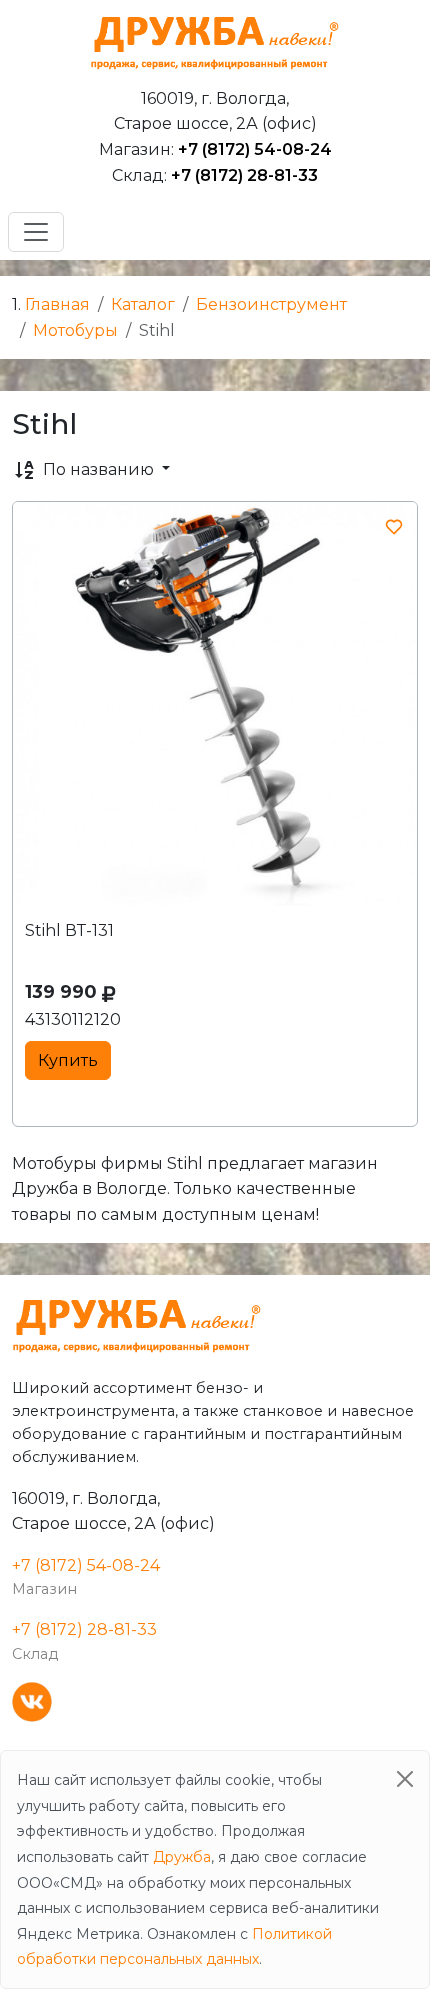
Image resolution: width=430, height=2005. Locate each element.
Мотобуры (75, 330)
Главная (57, 304)
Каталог (143, 304)
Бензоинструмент (271, 304)
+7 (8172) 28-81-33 (244, 175)
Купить (68, 1060)
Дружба (182, 1857)
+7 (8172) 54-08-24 (255, 149)
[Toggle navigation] (36, 232)
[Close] (405, 1779)
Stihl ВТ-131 (69, 930)
